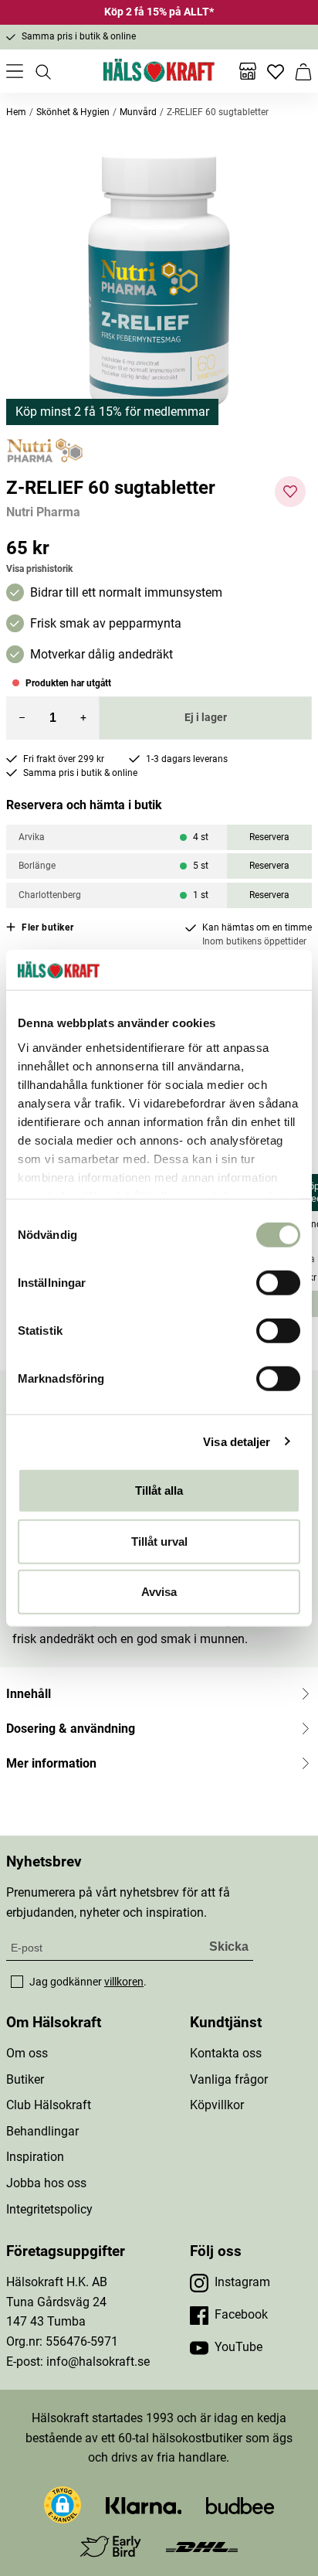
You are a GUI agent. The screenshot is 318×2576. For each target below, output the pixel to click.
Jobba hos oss (46, 2183)
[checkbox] (17, 1982)
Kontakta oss (226, 2053)
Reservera (269, 837)
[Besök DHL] (202, 2546)
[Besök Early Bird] (111, 2545)
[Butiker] (248, 71)
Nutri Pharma (43, 512)
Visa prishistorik (39, 569)
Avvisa (159, 1592)
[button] (159, 284)
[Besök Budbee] (240, 2505)
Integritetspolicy (49, 2209)
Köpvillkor (217, 2105)
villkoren (124, 1982)
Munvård (138, 112)
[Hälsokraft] (159, 71)
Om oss (27, 2053)
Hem (16, 112)
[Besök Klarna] (144, 2505)
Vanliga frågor (229, 2079)
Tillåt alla (159, 1490)
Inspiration (35, 2157)
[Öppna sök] (42, 71)
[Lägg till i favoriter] (290, 492)
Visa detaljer (237, 1441)
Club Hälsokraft (49, 2105)
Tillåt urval (159, 1541)
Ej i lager (206, 717)
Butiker (25, 2079)
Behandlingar (42, 2131)
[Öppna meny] (15, 71)
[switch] (278, 1283)
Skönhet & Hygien (73, 112)
